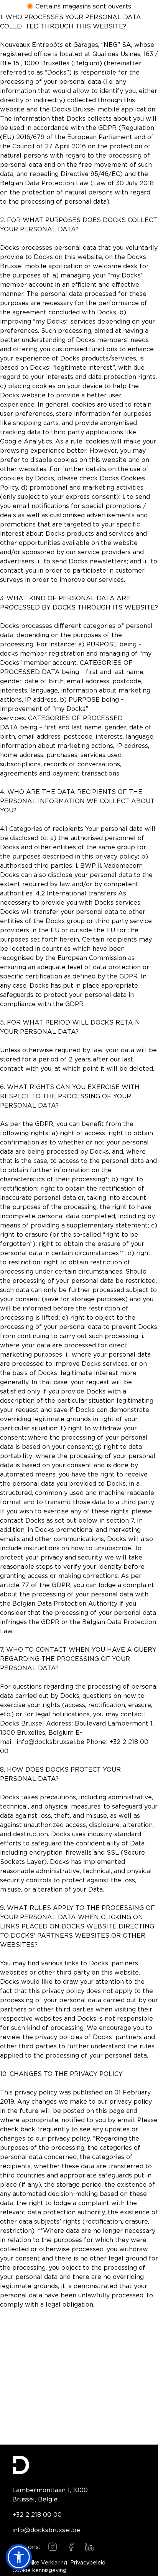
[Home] (18, 28)
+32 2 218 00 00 (37, 2515)
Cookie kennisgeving (39, 2571)
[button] (19, 2557)
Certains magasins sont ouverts (83, 6)
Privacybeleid (88, 2563)
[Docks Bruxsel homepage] (79, 2465)
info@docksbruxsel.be (46, 2530)
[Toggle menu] (140, 28)
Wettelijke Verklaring (40, 2563)
